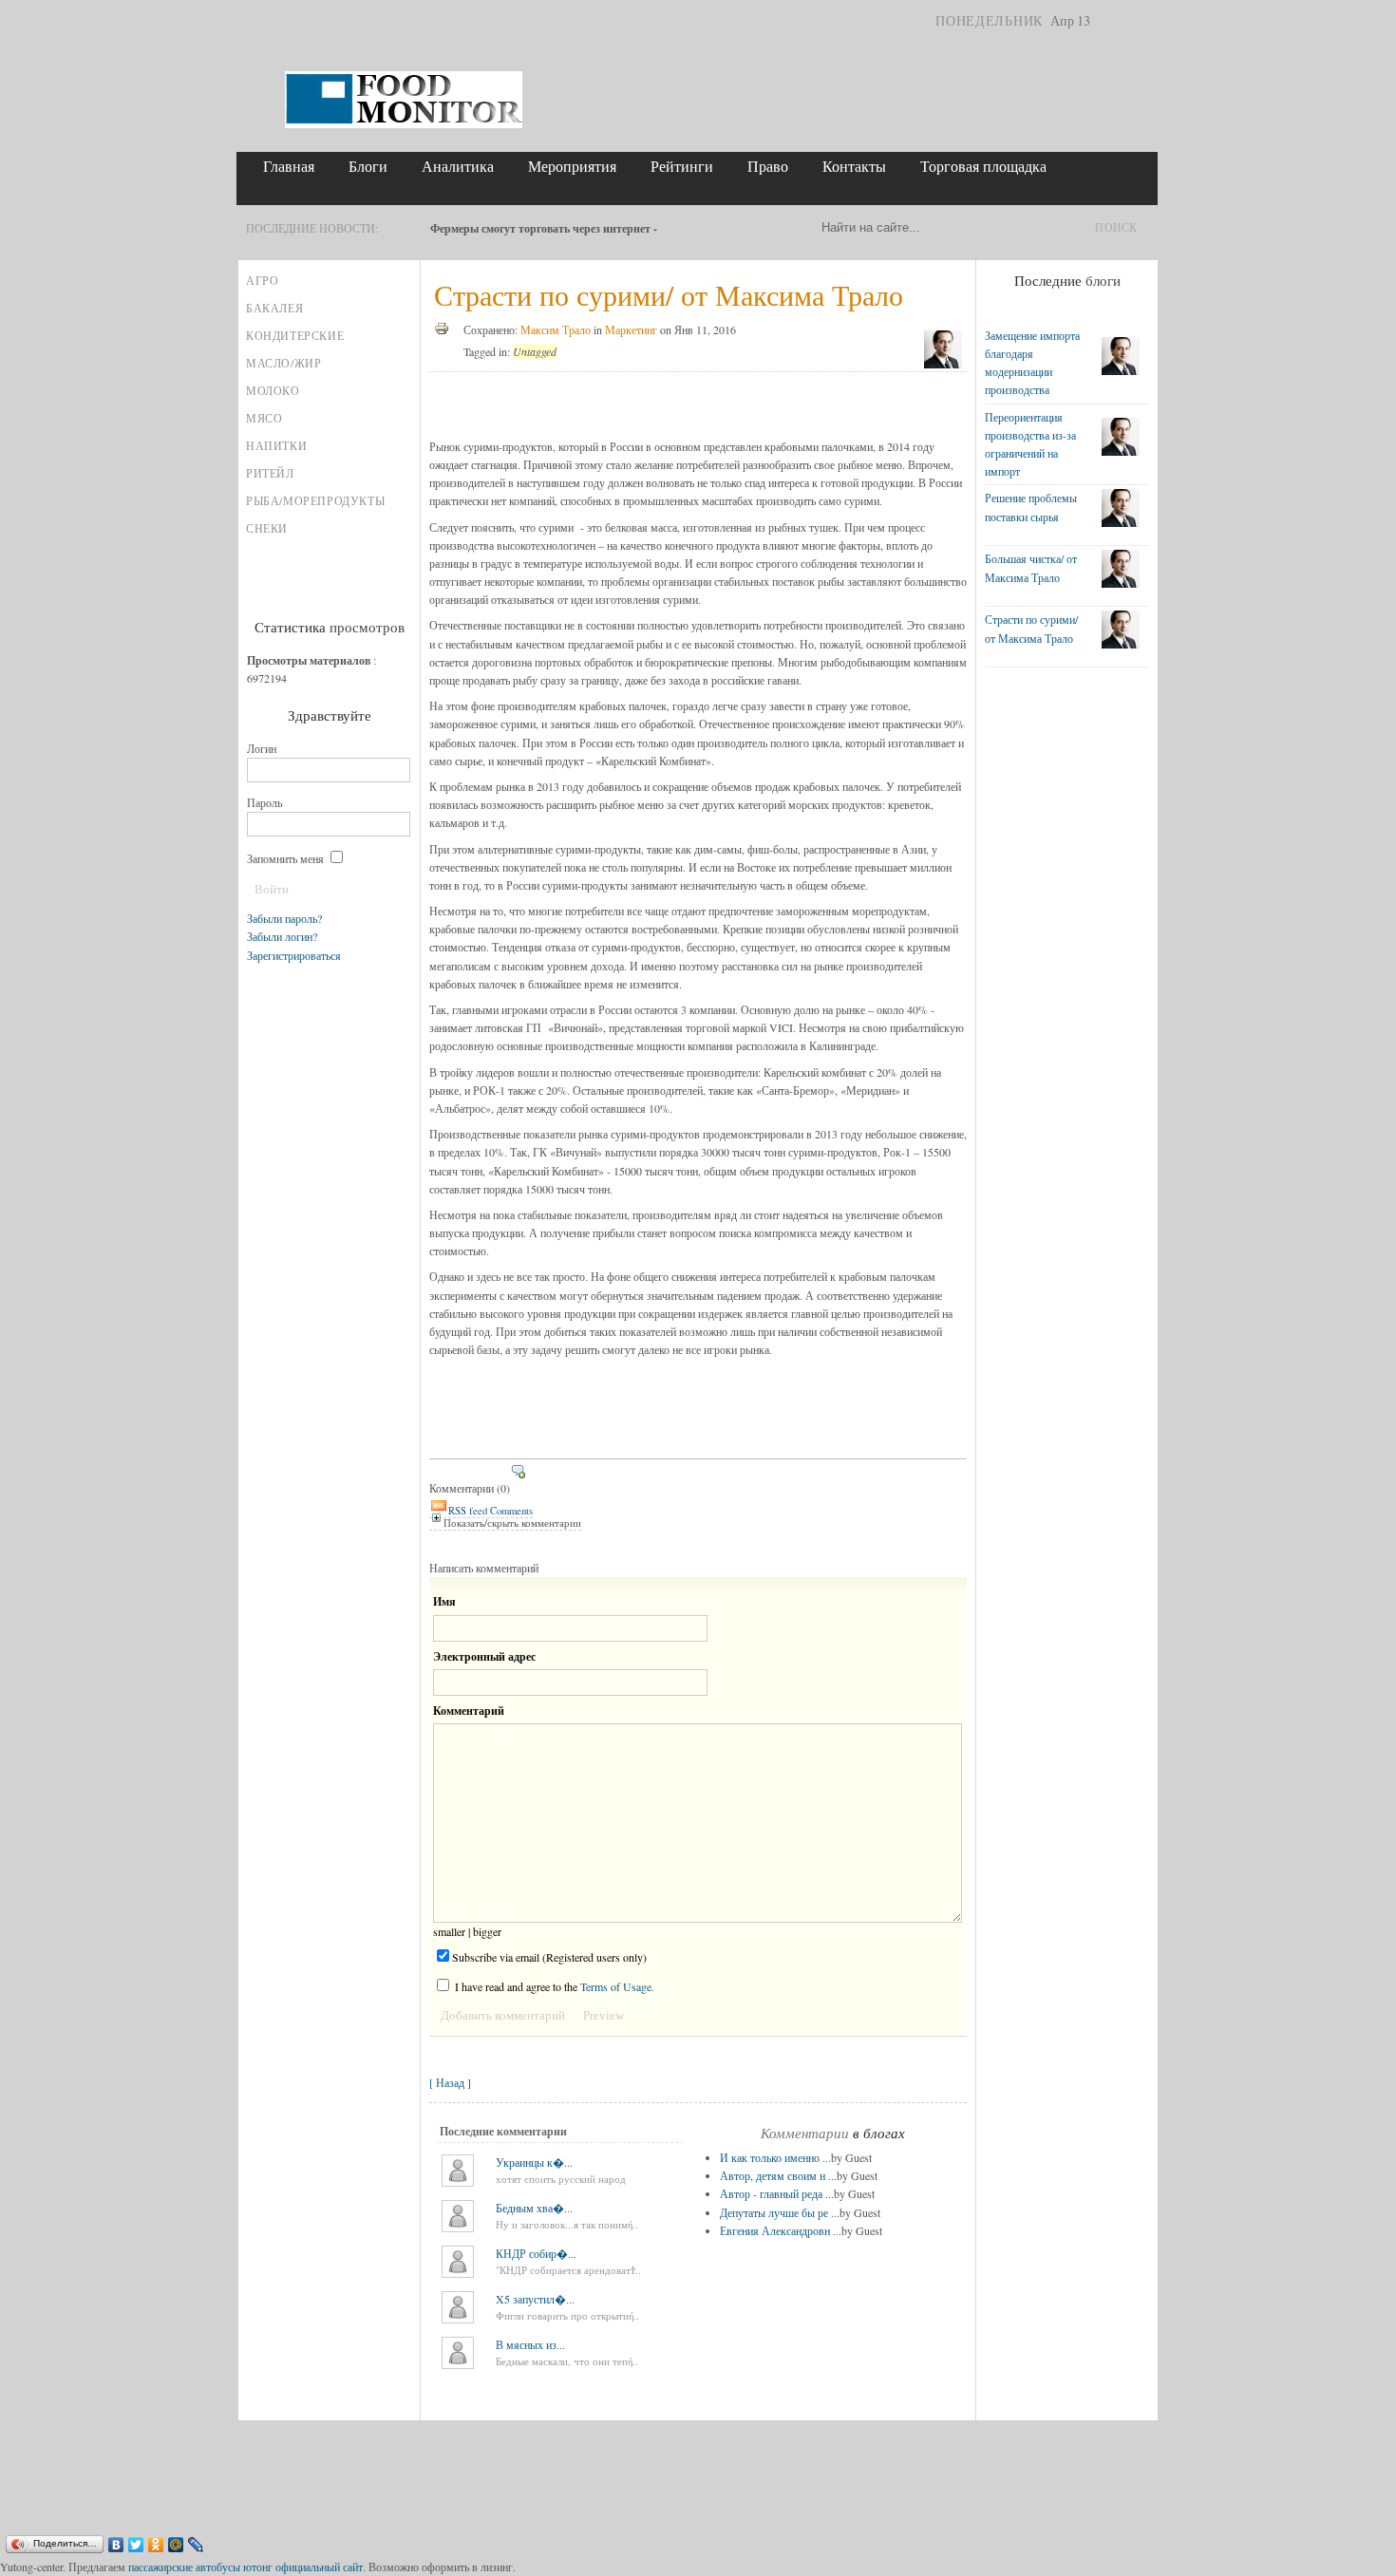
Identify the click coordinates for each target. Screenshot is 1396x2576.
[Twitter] (136, 2545)
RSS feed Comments (490, 1511)
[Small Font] (1112, 21)
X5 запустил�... (535, 2299)
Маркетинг (631, 329)
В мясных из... (530, 2344)
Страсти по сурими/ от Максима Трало (669, 294)
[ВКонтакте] (116, 2545)
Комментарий (469, 1711)
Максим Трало (556, 329)
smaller (449, 1931)
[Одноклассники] (156, 2545)
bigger (487, 1931)
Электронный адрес (484, 1656)
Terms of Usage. (617, 1986)
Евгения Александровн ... (781, 2230)
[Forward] (412, 228)
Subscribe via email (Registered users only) (549, 1957)
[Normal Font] (1127, 21)
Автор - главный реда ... (777, 2193)
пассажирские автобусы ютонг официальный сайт (245, 2567)
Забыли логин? (282, 936)
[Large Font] (1142, 21)
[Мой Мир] (176, 2545)
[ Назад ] (450, 2082)
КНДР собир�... (536, 2253)
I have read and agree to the (553, 1986)
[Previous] (395, 228)
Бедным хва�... (534, 2208)
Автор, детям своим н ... (778, 2175)
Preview (604, 2015)
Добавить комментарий (503, 2015)
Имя (444, 1601)
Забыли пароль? (284, 918)
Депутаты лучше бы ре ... (780, 2212)
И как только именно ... (775, 2157)
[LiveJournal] (196, 2545)
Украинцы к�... (534, 2162)
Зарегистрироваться (294, 955)
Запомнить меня (287, 858)
